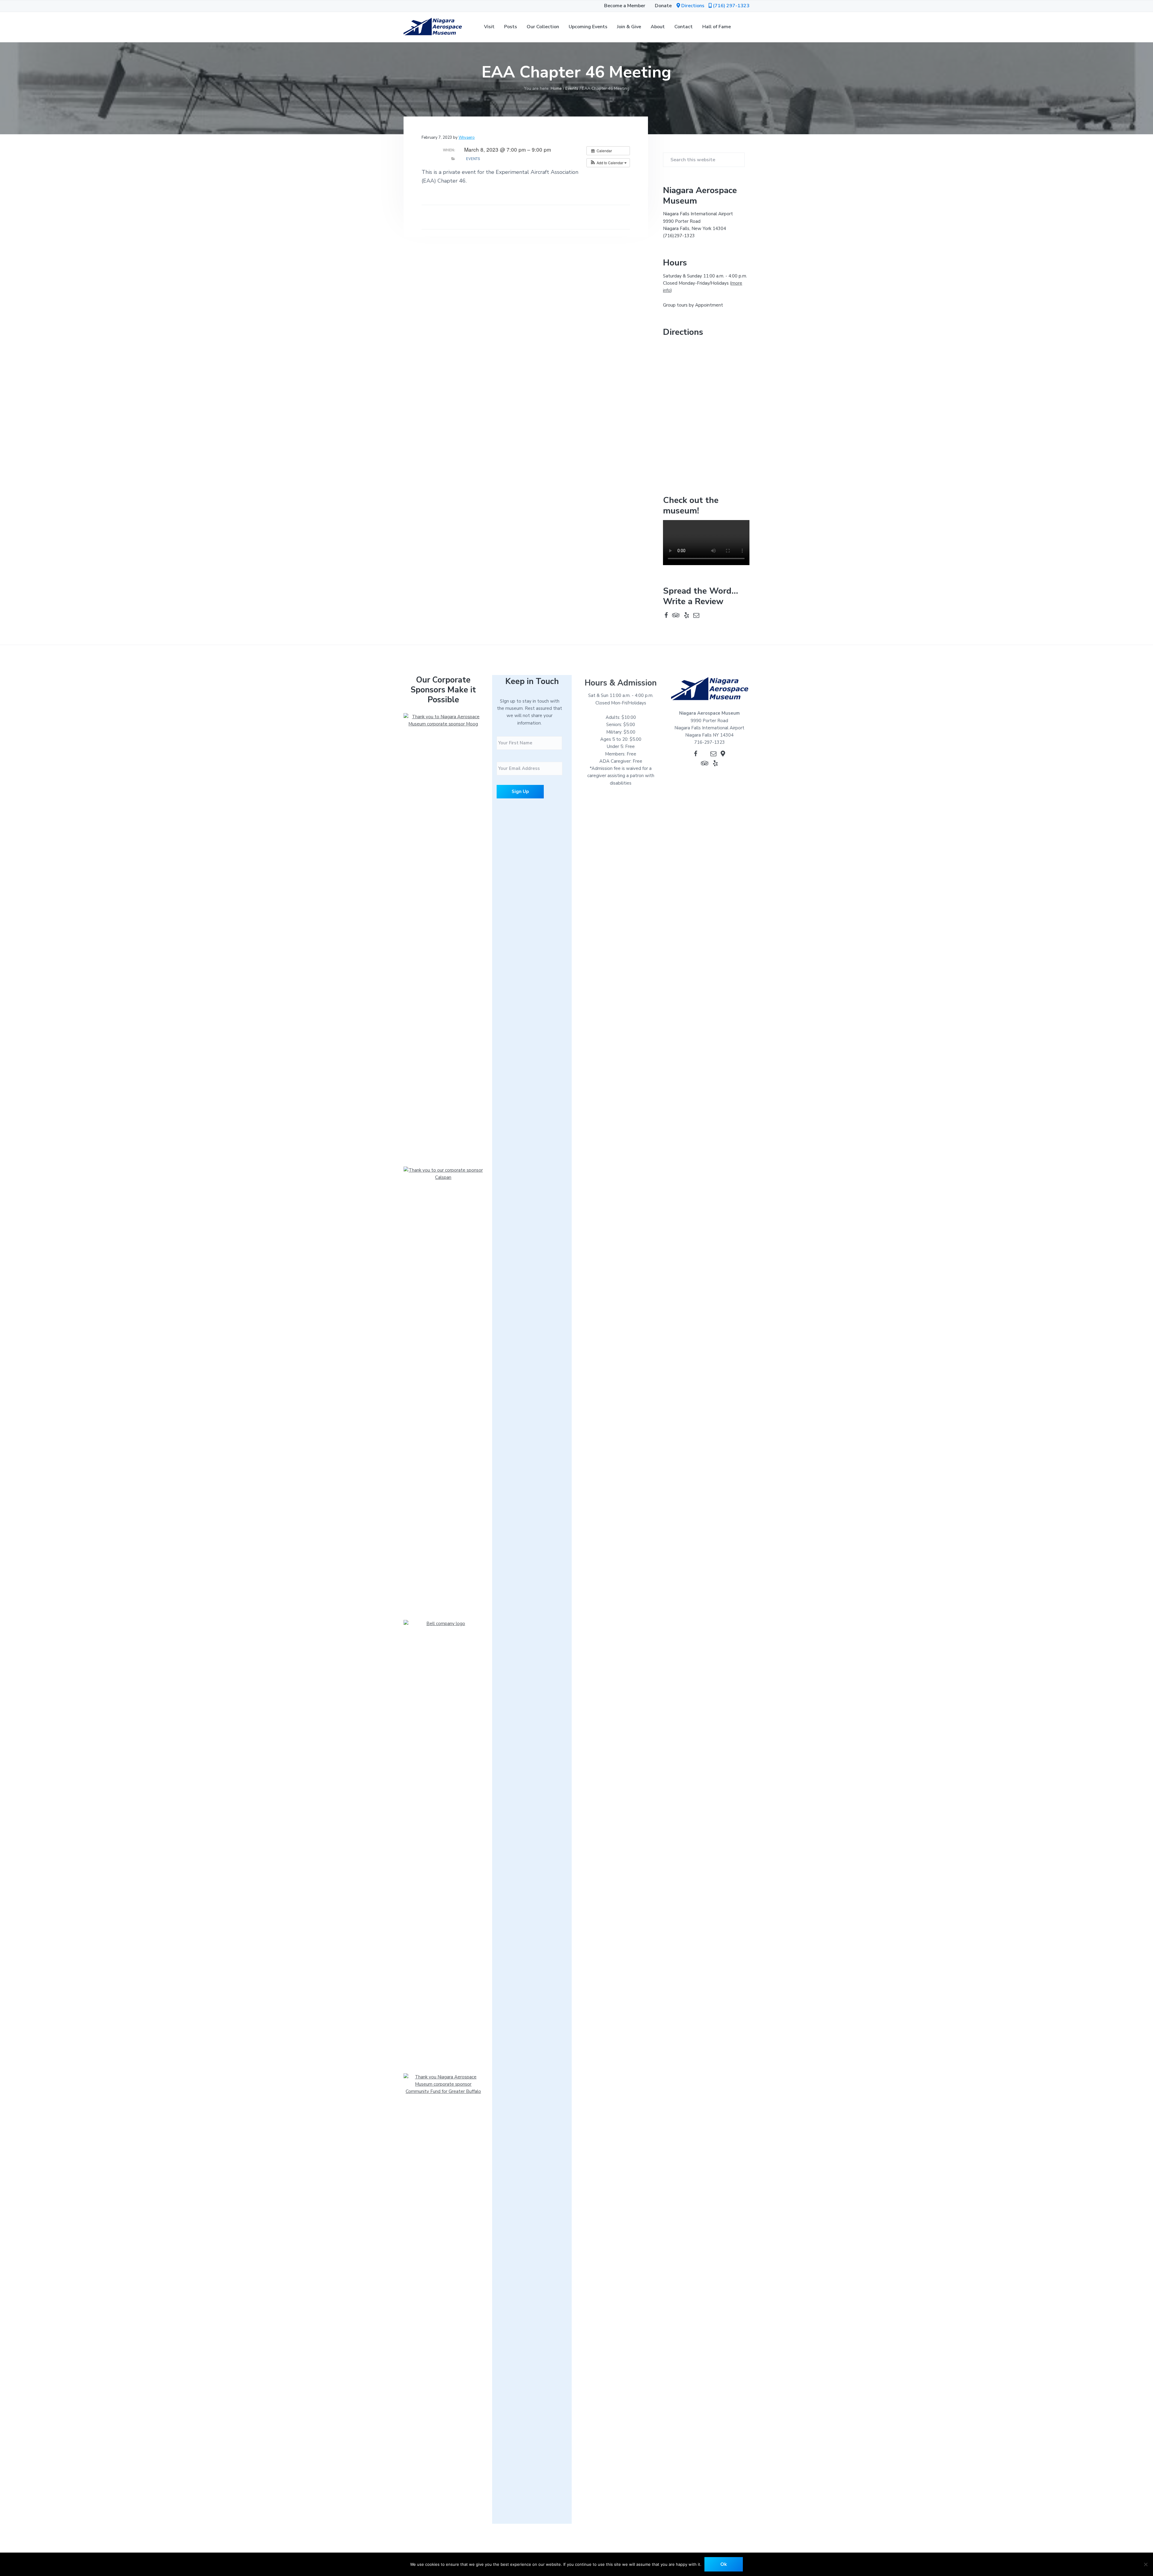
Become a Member (625, 6)
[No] (1145, 2564)
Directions (693, 6)
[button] (729, 6)
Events (473, 159)
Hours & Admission (621, 683)
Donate (663, 6)
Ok (724, 2564)
